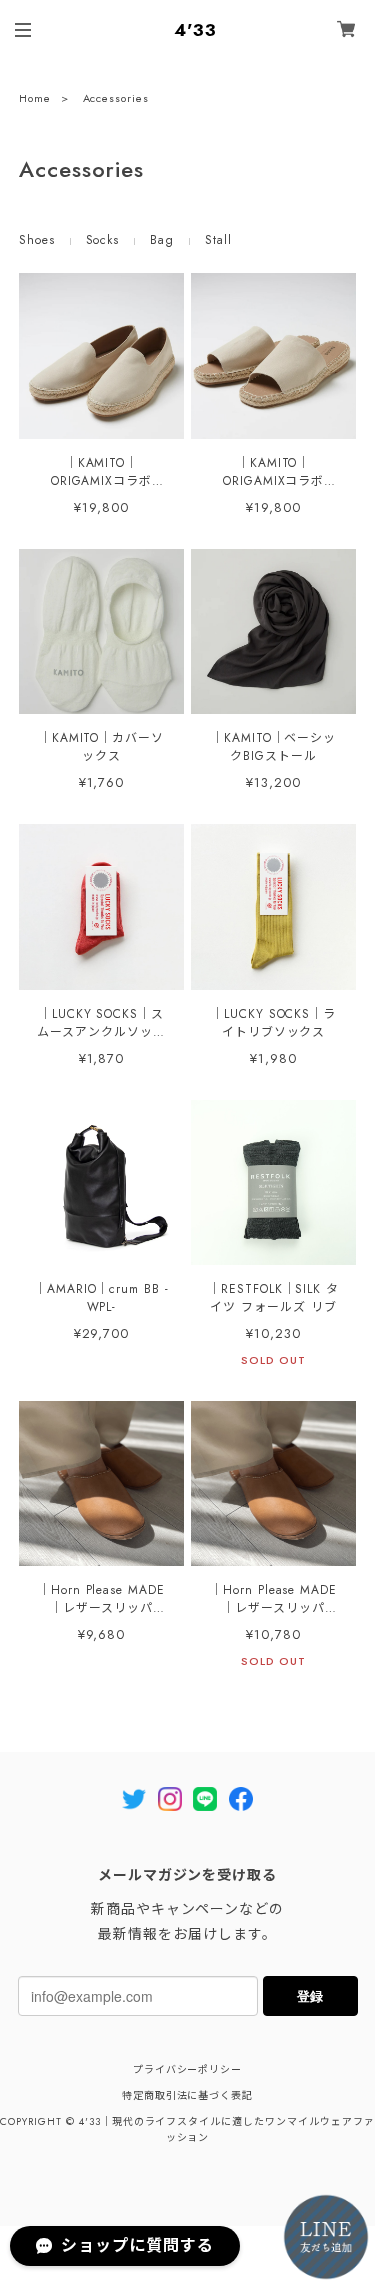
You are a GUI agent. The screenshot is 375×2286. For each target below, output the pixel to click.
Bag (162, 240)
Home (35, 98)
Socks (103, 240)
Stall (218, 240)
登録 (310, 1995)
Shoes (37, 240)
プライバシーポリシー (188, 2069)
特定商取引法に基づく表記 (188, 2095)
